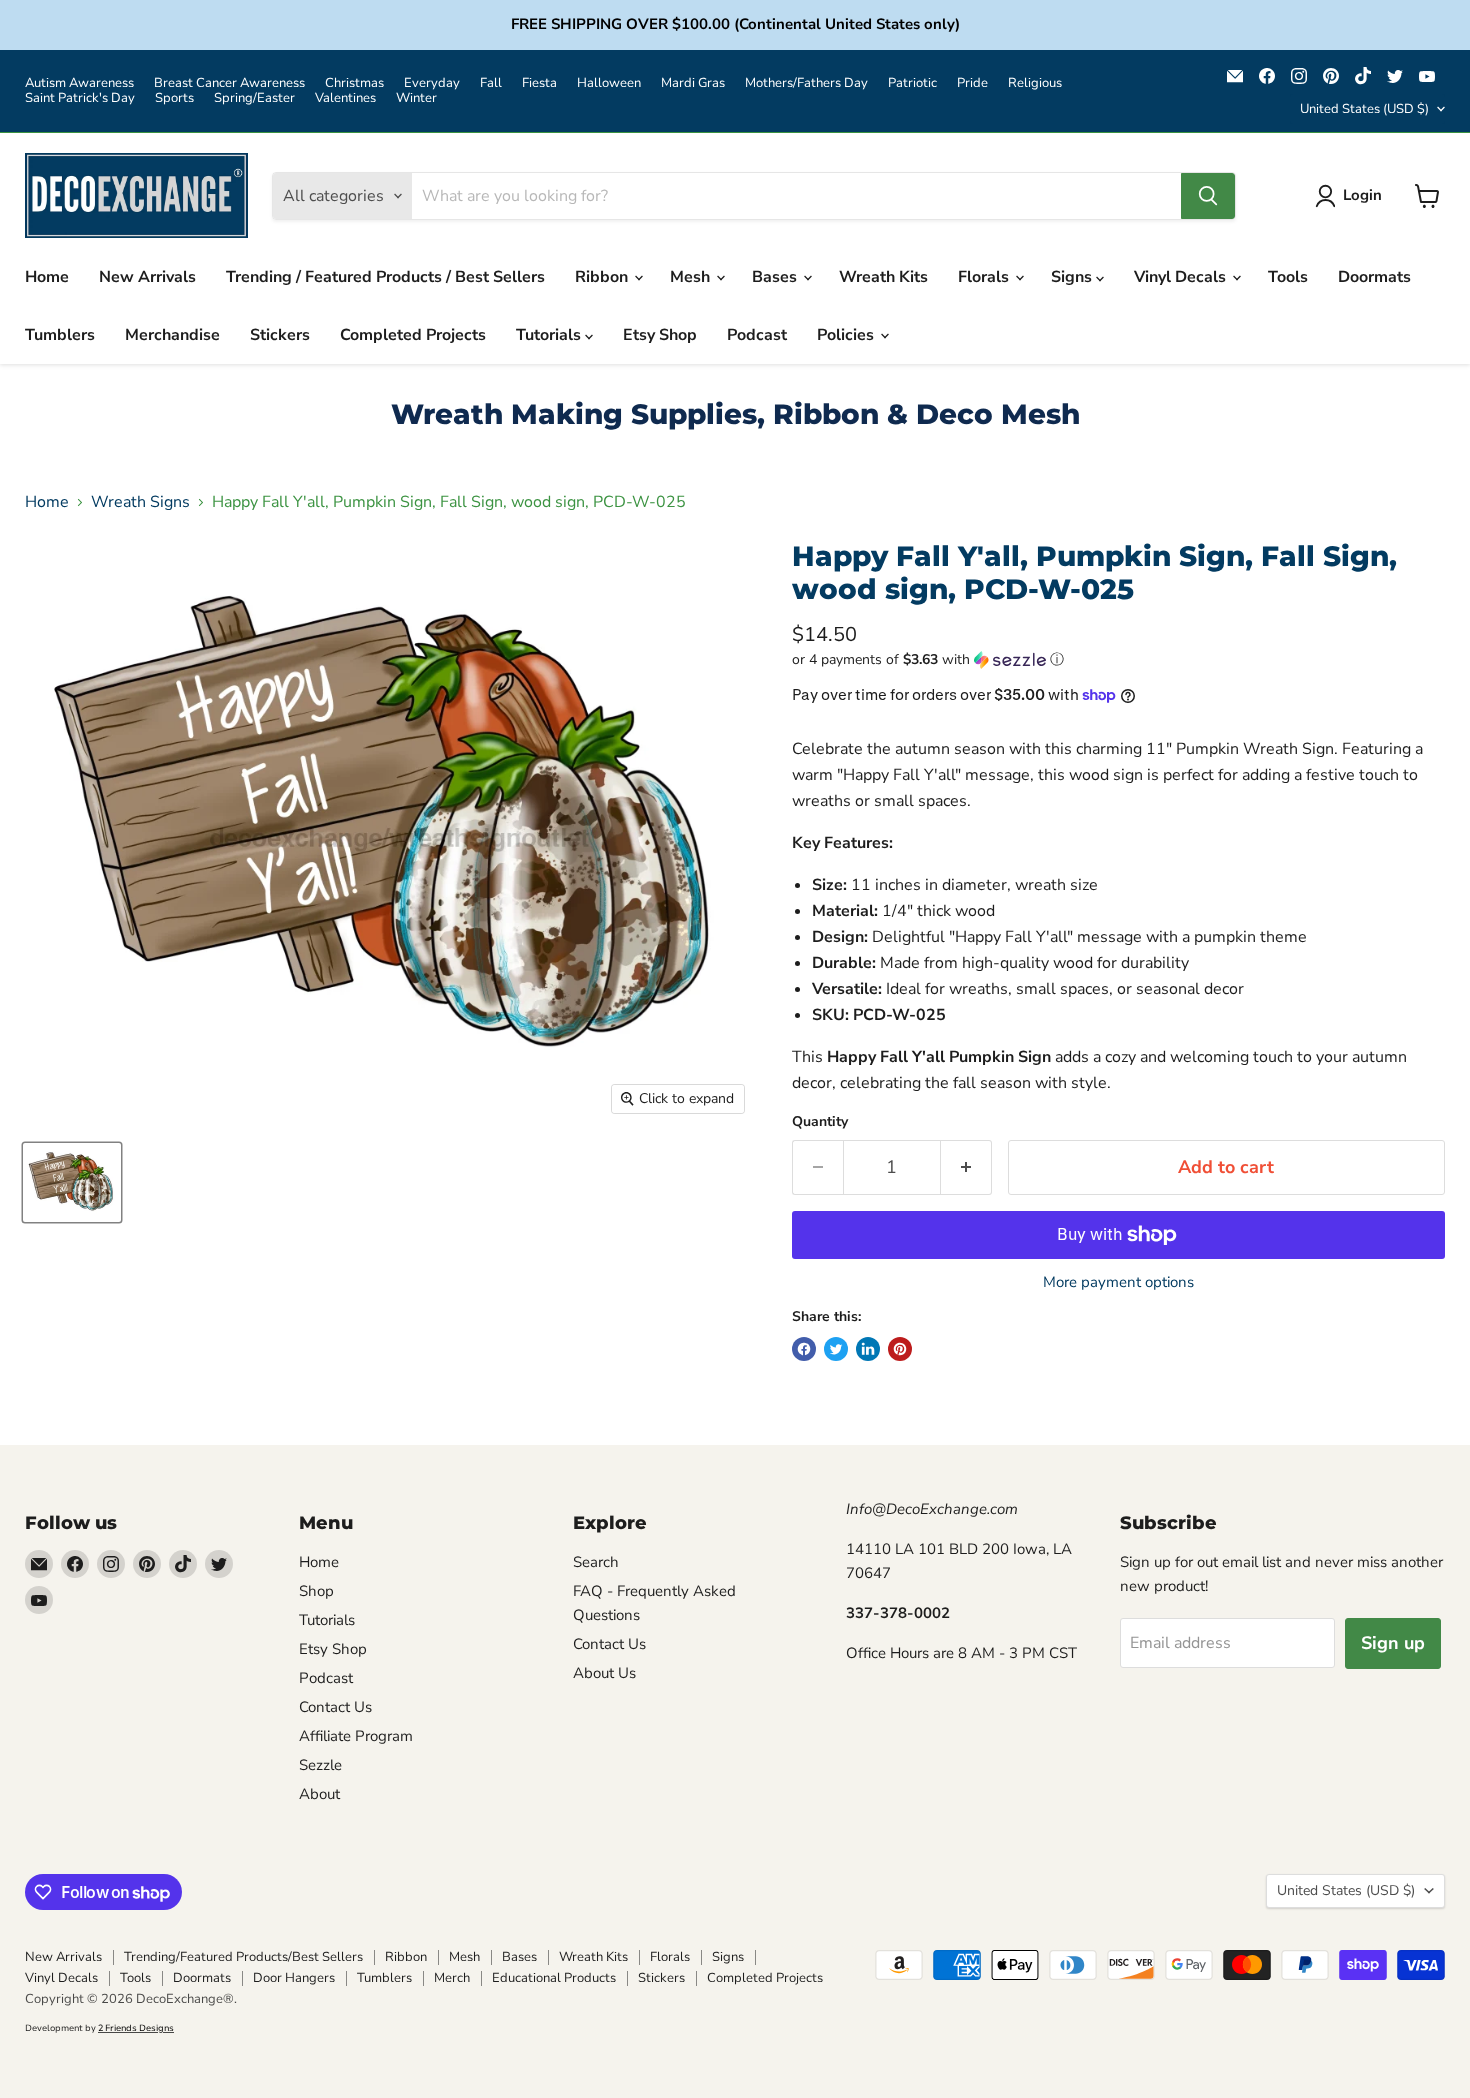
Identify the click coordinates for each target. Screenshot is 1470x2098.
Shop (316, 1591)
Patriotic (912, 83)
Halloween (609, 83)
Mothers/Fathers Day (806, 83)
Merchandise (172, 335)
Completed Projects (413, 335)
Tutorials (550, 335)
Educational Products (554, 1978)
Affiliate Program (356, 1736)
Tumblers (60, 335)
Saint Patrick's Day (80, 98)
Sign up (1393, 1643)
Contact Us (335, 1707)
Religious (1035, 83)
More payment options (1118, 1282)
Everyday (432, 83)
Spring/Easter (254, 98)
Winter (416, 98)
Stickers (280, 335)
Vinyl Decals (1182, 277)
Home (47, 277)
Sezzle (320, 1765)
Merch (452, 1978)
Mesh (692, 277)
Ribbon (603, 277)
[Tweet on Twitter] (836, 1349)
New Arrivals (147, 277)
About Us (604, 1673)
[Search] (1208, 196)
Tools (1288, 277)
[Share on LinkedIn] (868, 1349)
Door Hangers (294, 1978)
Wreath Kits (883, 277)
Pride (972, 83)
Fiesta (539, 83)
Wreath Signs (140, 502)
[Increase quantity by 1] (966, 1167)
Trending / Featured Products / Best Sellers (385, 277)
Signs (1073, 277)
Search (596, 1562)
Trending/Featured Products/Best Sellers (243, 1957)
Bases (776, 277)
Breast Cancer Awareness (229, 83)
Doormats (1374, 277)
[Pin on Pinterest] (900, 1349)
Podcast (757, 335)
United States (1364, 109)
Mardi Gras (693, 83)
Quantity (820, 1122)
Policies (847, 335)
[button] (1118, 659)
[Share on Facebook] (804, 1349)
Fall (491, 83)
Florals (985, 277)
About (319, 1794)
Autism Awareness (79, 83)
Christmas (354, 83)
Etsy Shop (660, 335)
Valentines (345, 98)
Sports (174, 98)
